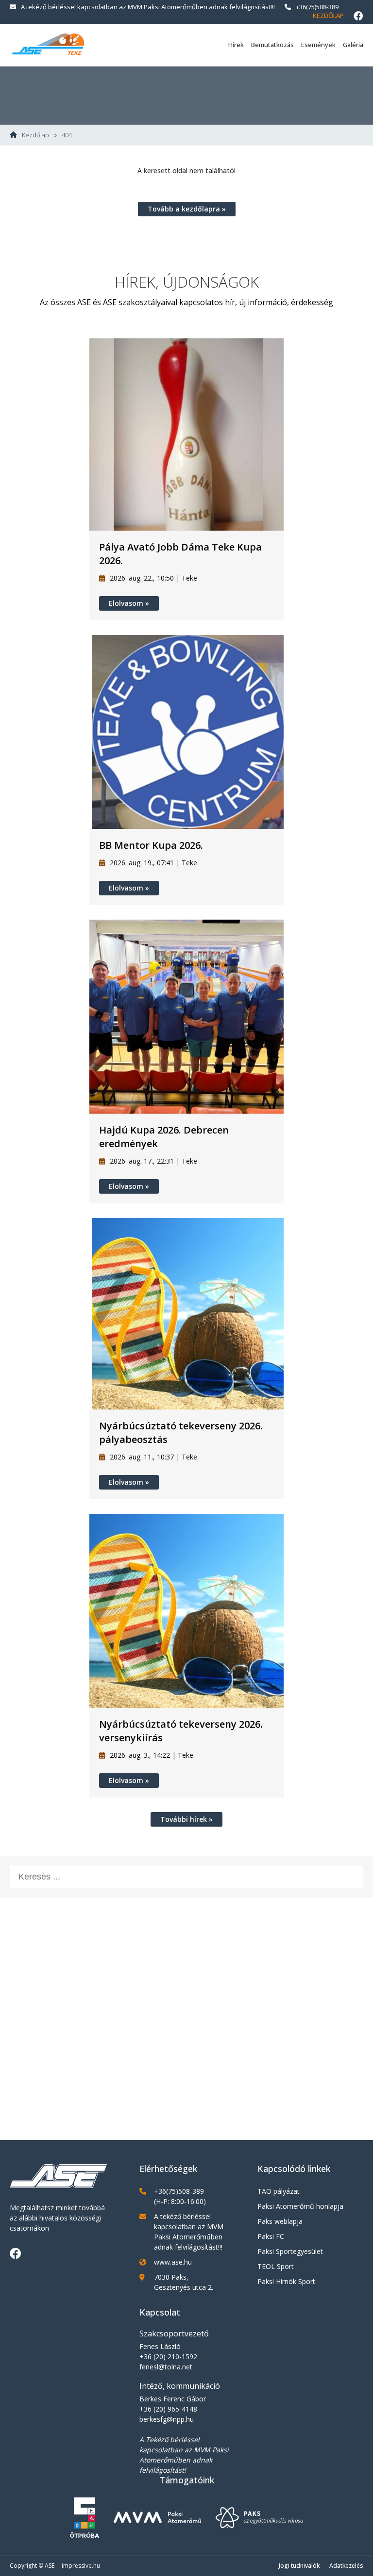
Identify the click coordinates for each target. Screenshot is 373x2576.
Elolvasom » (129, 603)
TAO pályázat (279, 2191)
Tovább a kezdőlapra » (187, 209)
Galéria (353, 45)
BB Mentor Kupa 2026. (151, 845)
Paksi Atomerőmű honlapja (300, 2206)
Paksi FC (271, 2236)
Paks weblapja (280, 2221)
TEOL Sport (276, 2266)
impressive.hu (81, 2566)
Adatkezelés (346, 2566)
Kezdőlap (328, 16)
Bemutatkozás (272, 45)
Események (318, 45)
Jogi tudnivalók (299, 2566)
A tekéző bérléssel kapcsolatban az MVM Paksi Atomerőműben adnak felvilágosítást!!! (148, 7)
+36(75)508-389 (317, 7)
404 (67, 135)
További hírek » (186, 1819)
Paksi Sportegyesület (290, 2251)
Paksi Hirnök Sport (286, 2281)
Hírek (236, 45)
